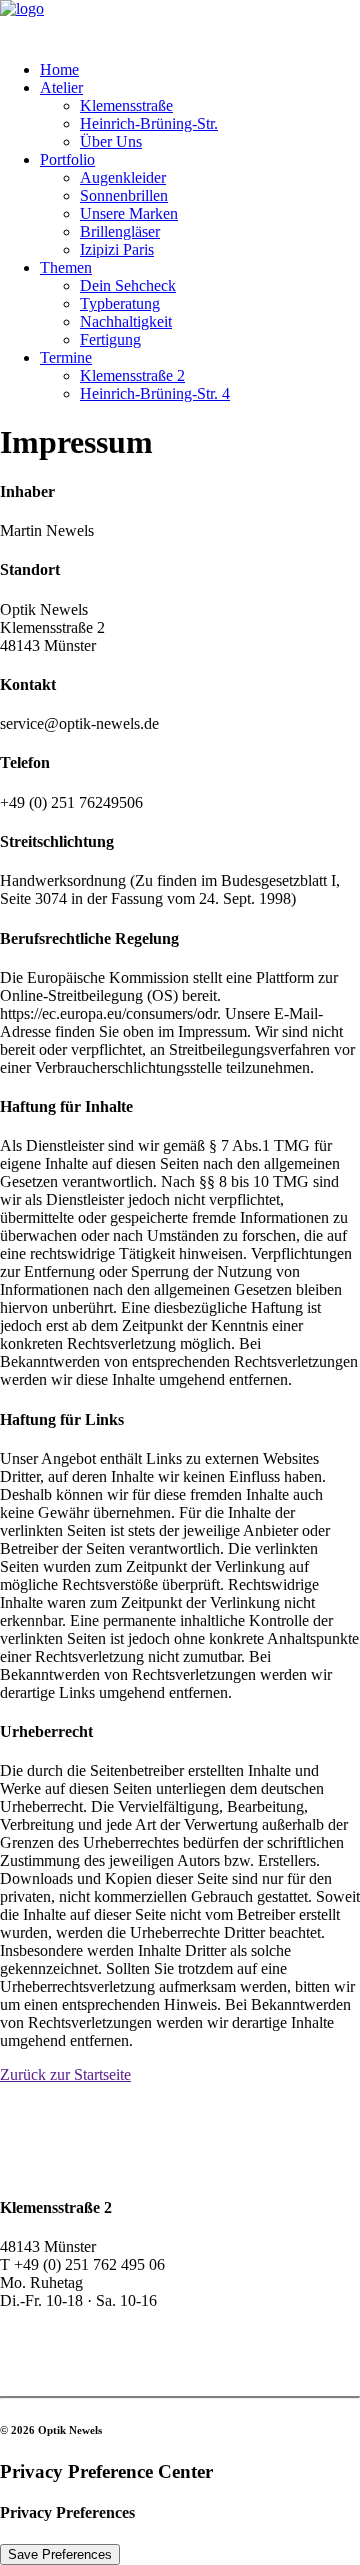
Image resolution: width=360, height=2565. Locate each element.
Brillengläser (120, 231)
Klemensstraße (126, 105)
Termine (66, 357)
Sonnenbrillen (124, 195)
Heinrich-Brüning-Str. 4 (155, 393)
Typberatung (120, 303)
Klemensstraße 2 (132, 375)
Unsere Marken (129, 213)
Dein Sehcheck (128, 285)
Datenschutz (39, 2370)
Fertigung (110, 339)
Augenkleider (123, 177)
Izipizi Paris (117, 249)
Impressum (34, 2352)
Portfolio (67, 159)
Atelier (61, 87)
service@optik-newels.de (79, 2318)
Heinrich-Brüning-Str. (149, 123)
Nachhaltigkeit (126, 321)
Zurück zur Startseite (65, 2074)
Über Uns (111, 141)
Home (59, 69)
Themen (66, 267)
